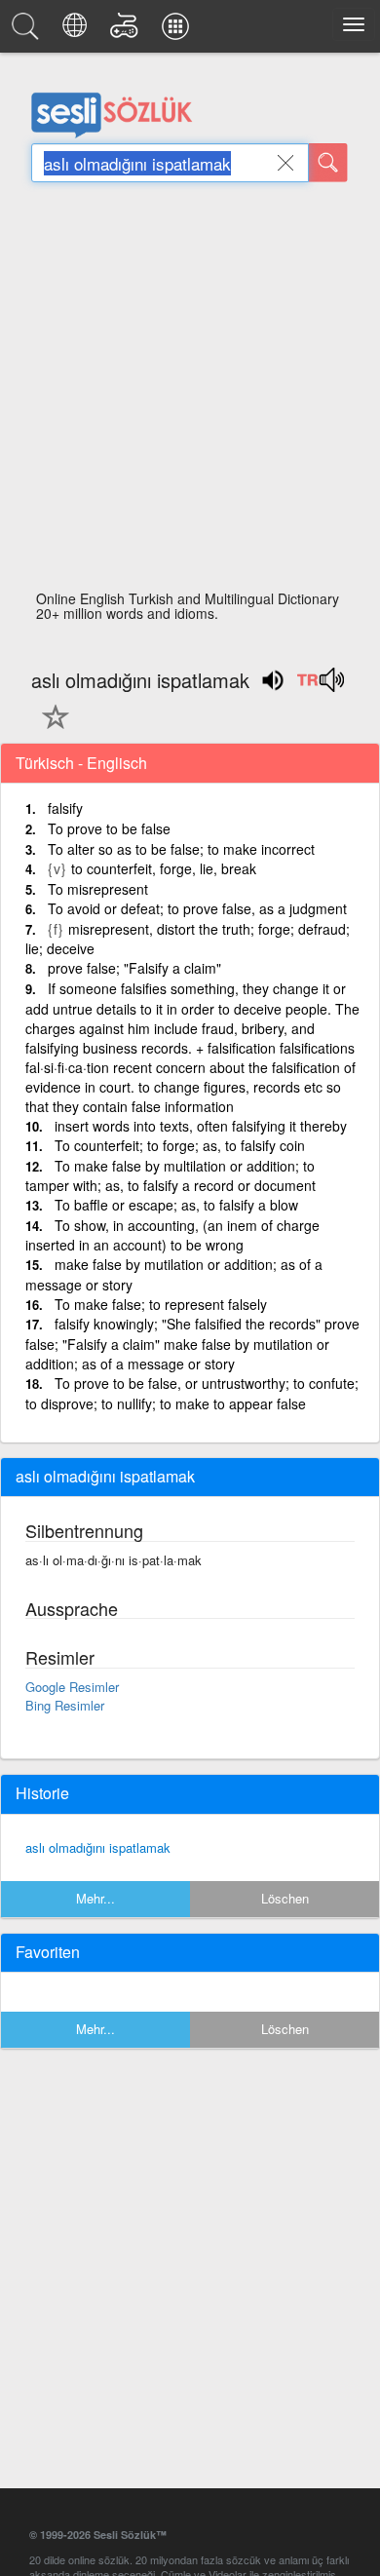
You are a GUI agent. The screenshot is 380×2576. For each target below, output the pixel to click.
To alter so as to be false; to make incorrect (181, 849)
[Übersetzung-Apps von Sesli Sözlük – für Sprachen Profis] (178, 31)
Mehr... (95, 1898)
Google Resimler (72, 1687)
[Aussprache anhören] (320, 686)
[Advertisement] (190, 392)
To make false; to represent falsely (161, 1304)
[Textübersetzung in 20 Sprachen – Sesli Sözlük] (77, 31)
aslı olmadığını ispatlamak (98, 1847)
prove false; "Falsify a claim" (134, 968)
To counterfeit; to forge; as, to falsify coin (180, 1145)
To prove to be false (109, 828)
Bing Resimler (65, 1705)
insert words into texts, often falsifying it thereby (201, 1126)
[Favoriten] (51, 728)
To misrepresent (98, 889)
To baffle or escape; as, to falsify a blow (176, 1205)
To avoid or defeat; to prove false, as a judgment (197, 908)
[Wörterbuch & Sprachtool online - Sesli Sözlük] (28, 31)
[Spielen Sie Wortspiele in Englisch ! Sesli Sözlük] (127, 31)
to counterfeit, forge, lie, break (164, 868)
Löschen (285, 1898)
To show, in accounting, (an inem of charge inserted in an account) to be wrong (172, 1235)
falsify (65, 808)
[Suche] (328, 163)
